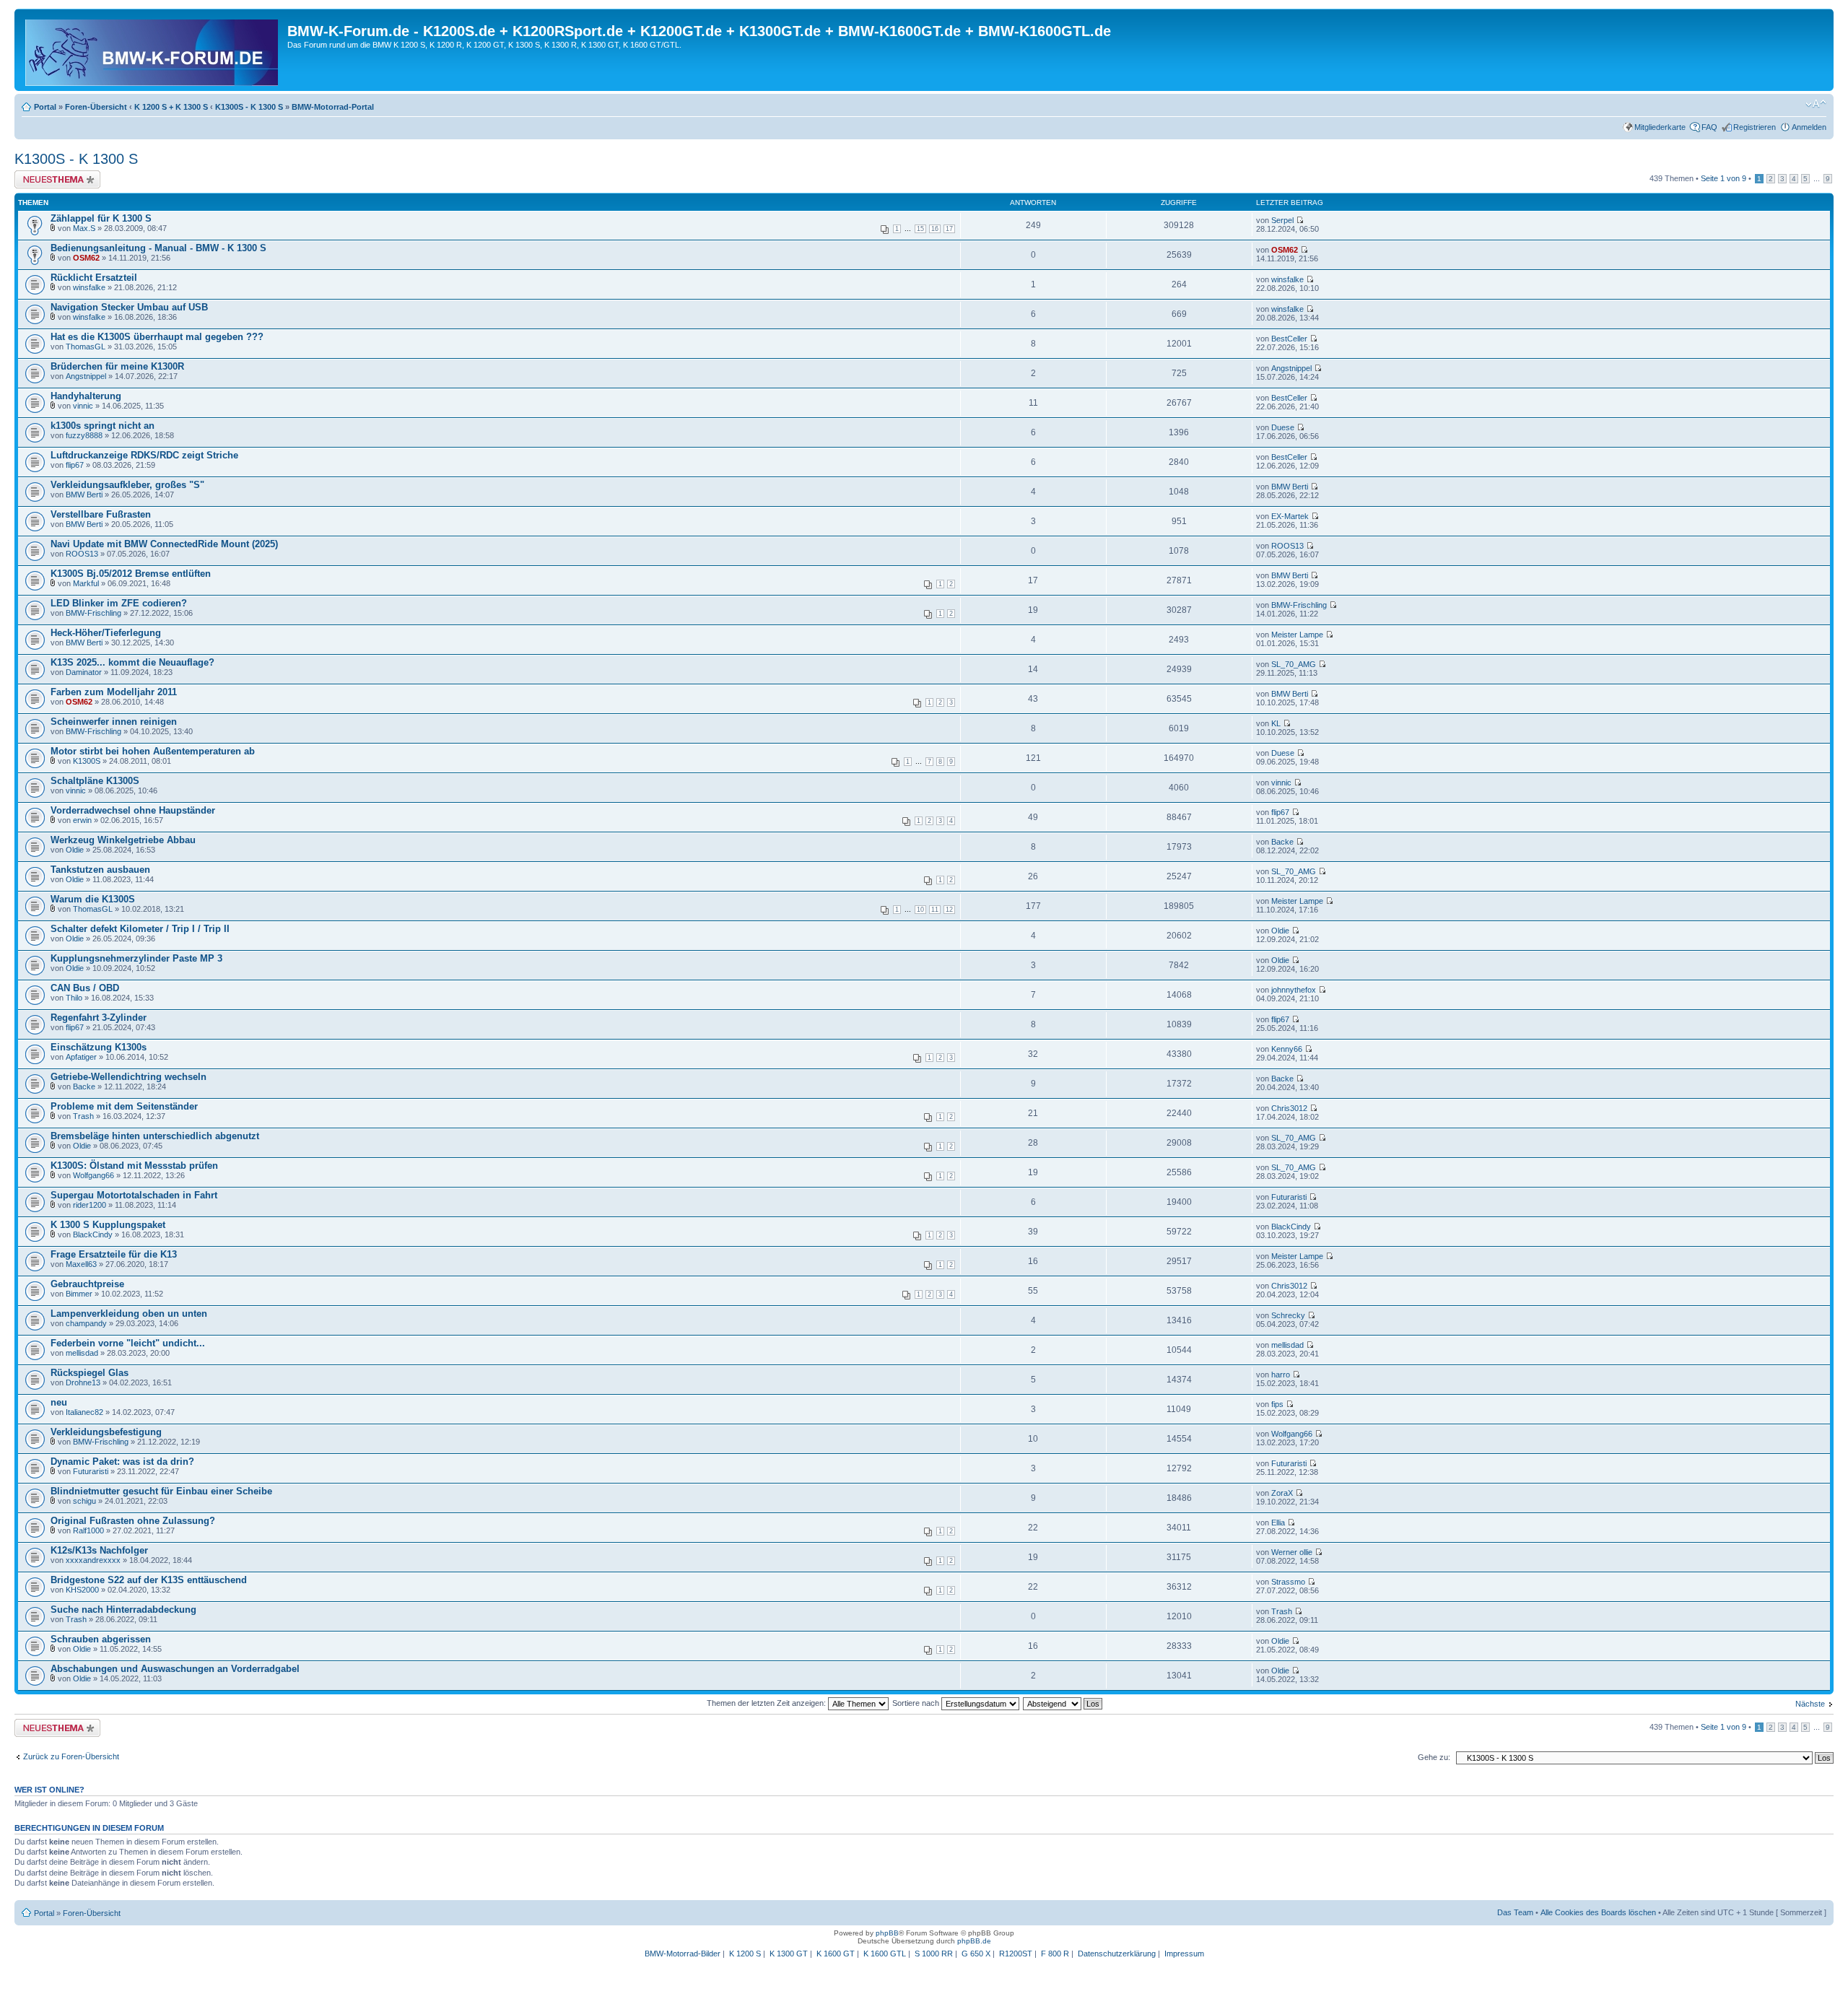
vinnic (83, 406)
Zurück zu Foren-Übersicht (71, 1756)
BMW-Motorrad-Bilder (683, 1954)
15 (920, 229)
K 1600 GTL (885, 1954)
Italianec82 (84, 1412)
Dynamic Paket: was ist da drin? (122, 1462)
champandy (86, 1323)
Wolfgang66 (93, 1175)
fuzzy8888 (84, 435)
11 (935, 910)
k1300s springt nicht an (103, 426)
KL (1276, 723)
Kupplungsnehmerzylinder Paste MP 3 (136, 958)
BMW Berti (84, 495)
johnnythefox (1294, 990)
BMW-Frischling (93, 613)
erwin (82, 820)
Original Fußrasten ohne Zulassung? (133, 1521)
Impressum (1184, 1954)
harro (1281, 1375)
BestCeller (1289, 339)
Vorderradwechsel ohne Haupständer (133, 810)
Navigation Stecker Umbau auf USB (129, 307)
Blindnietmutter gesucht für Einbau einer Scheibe (161, 1491)
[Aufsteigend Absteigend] (1063, 1703)
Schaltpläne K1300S (95, 781)
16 (935, 229)
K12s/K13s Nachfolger (99, 1550)
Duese (1283, 427)
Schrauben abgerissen (101, 1639)
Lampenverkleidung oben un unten (129, 1314)
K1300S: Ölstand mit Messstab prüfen (134, 1166)
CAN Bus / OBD (85, 988)
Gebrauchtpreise (87, 1284)
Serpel (1282, 220)
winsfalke (89, 287)
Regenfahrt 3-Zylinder (99, 1018)
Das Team (1515, 1912)
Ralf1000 (88, 1530)
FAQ (1709, 127)
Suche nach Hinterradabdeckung (123, 1610)
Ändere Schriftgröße (1816, 104)
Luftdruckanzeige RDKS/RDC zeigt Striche (144, 455)
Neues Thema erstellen (55, 175)
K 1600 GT (836, 1954)
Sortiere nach (917, 1703)
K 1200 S (745, 1954)
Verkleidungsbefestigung (106, 1432)
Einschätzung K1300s (99, 1047)
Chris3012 (1289, 1108)
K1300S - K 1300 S (249, 107)
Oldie (75, 850)
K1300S (87, 761)
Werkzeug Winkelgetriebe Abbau (123, 840)
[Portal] (153, 50)
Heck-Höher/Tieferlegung (106, 633)
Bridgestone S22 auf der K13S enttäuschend (149, 1580)
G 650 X (976, 1954)
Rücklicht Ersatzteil (94, 278)
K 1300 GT (789, 1954)
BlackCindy (93, 1234)
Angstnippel (86, 376)
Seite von (1723, 178)
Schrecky (1288, 1315)
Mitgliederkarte (1660, 127)
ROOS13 (82, 554)
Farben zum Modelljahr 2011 (114, 692)
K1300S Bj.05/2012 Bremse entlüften (131, 574)
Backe (1282, 842)
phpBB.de (974, 1941)
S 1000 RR (934, 1954)
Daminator (84, 672)
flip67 (75, 465)
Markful (86, 583)
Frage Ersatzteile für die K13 (114, 1254)
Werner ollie (1292, 1552)
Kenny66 (1287, 1049)
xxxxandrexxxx (93, 1560)
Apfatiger (81, 1057)
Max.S (84, 228)
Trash (83, 1116)
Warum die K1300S (93, 899)
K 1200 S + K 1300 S (171, 107)
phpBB (887, 1933)
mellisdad (82, 1353)
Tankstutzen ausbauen (100, 870)
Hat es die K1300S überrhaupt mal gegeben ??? (157, 337)
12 (949, 910)
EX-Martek (1290, 516)
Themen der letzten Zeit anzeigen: (767, 1703)
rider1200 (90, 1205)
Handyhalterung (86, 396)
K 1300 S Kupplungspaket (108, 1225)
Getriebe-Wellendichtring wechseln (128, 1077)
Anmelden (1809, 127)
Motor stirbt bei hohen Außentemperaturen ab (153, 751)
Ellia (1278, 1523)
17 (949, 229)
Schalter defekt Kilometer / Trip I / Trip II (140, 929)
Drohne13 (83, 1382)
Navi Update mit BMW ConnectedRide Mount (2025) (164, 544)
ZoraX (1282, 1493)
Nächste (1810, 1704)
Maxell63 (81, 1264)
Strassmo (1288, 1582)
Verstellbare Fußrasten (101, 514)
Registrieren (1755, 127)
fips (1277, 1404)
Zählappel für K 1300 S (101, 218)
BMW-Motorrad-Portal (333, 107)
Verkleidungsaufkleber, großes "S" (127, 485)
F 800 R (1055, 1954)
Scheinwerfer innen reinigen (114, 722)
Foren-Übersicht (96, 107)
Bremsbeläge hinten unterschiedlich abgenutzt (155, 1136)
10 (920, 910)
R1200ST (1016, 1954)
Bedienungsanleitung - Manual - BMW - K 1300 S (158, 248)
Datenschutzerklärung (1117, 1954)
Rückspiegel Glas (90, 1373)
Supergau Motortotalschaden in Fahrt (134, 1195)
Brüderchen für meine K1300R (117, 366)
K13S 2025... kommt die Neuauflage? (132, 662)
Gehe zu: (1434, 1757)
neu (59, 1402)
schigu (84, 1501)
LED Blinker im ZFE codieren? (119, 603)
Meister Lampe (1297, 635)
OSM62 (86, 258)
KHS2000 (82, 1590)
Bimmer (79, 1294)
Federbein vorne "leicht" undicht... (128, 1343)
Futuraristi (1289, 1197)
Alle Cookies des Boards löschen (1598, 1912)
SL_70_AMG (1294, 664)
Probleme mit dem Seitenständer (124, 1106)
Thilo (74, 998)
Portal (45, 107)
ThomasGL (86, 347)
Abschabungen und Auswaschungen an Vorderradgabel (175, 1669)
